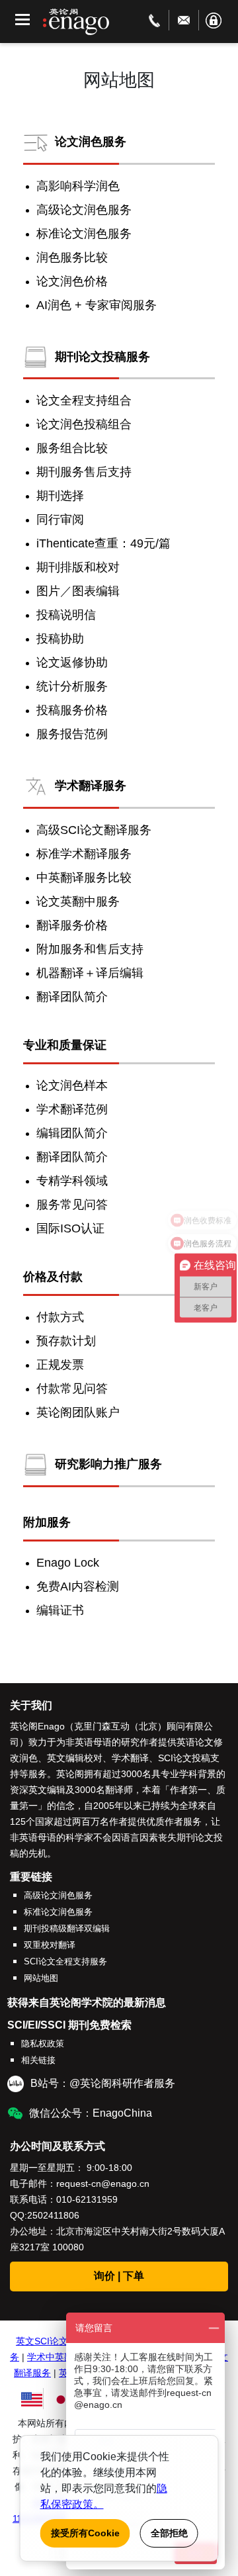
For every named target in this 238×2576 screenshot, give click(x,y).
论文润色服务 (91, 141)
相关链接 (38, 2060)
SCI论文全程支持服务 (65, 1961)
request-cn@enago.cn (103, 2184)
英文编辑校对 (75, 1758)
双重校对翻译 (50, 1945)
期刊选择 (60, 496)
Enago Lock (68, 1563)
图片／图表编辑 (78, 591)
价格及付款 (53, 1277)
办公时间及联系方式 (58, 2146)
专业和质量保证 (65, 1045)
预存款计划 (66, 1341)
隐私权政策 (43, 2044)
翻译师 (119, 1790)
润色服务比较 (72, 257)
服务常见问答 (72, 1205)
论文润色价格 (72, 281)
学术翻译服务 (91, 786)
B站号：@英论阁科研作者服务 (103, 2083)
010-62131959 (87, 2199)
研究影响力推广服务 (108, 1464)
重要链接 (31, 1877)
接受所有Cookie (85, 2533)
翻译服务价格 (72, 925)
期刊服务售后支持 (84, 472)
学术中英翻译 (55, 2357)
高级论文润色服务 (84, 210)
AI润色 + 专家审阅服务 (97, 305)
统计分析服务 (72, 686)
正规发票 (60, 1365)
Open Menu (22, 20)
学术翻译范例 (72, 1109)
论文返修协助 (72, 663)
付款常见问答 (72, 1389)
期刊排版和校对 (78, 567)
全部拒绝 (169, 2533)
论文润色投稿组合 (84, 424)
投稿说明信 (66, 615)
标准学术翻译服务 (84, 854)
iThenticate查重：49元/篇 (103, 543)
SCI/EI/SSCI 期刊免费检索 (69, 2025)
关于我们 (31, 1705)
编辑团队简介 (72, 1133)
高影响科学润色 (78, 186)
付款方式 (60, 1317)
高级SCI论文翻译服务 (94, 830)
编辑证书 (60, 1610)
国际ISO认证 (70, 1228)
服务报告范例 (72, 734)
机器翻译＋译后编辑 (90, 973)
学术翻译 (130, 1758)
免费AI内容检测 (78, 1587)
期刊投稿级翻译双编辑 (67, 1928)
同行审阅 (60, 520)
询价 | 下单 (119, 2276)
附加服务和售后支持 (90, 949)
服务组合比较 (72, 448)
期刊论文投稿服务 (102, 356)
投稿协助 (60, 639)
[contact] (154, 20)
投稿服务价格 (72, 710)
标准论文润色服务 (84, 234)
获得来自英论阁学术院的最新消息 (87, 2002)
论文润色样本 (72, 1085)
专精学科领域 (72, 1181)
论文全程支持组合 (84, 400)
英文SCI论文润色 (51, 2341)
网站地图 (41, 1978)
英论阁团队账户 (78, 1412)
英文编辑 (47, 1790)
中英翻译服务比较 (84, 878)
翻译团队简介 (72, 997)
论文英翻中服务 (78, 901)
